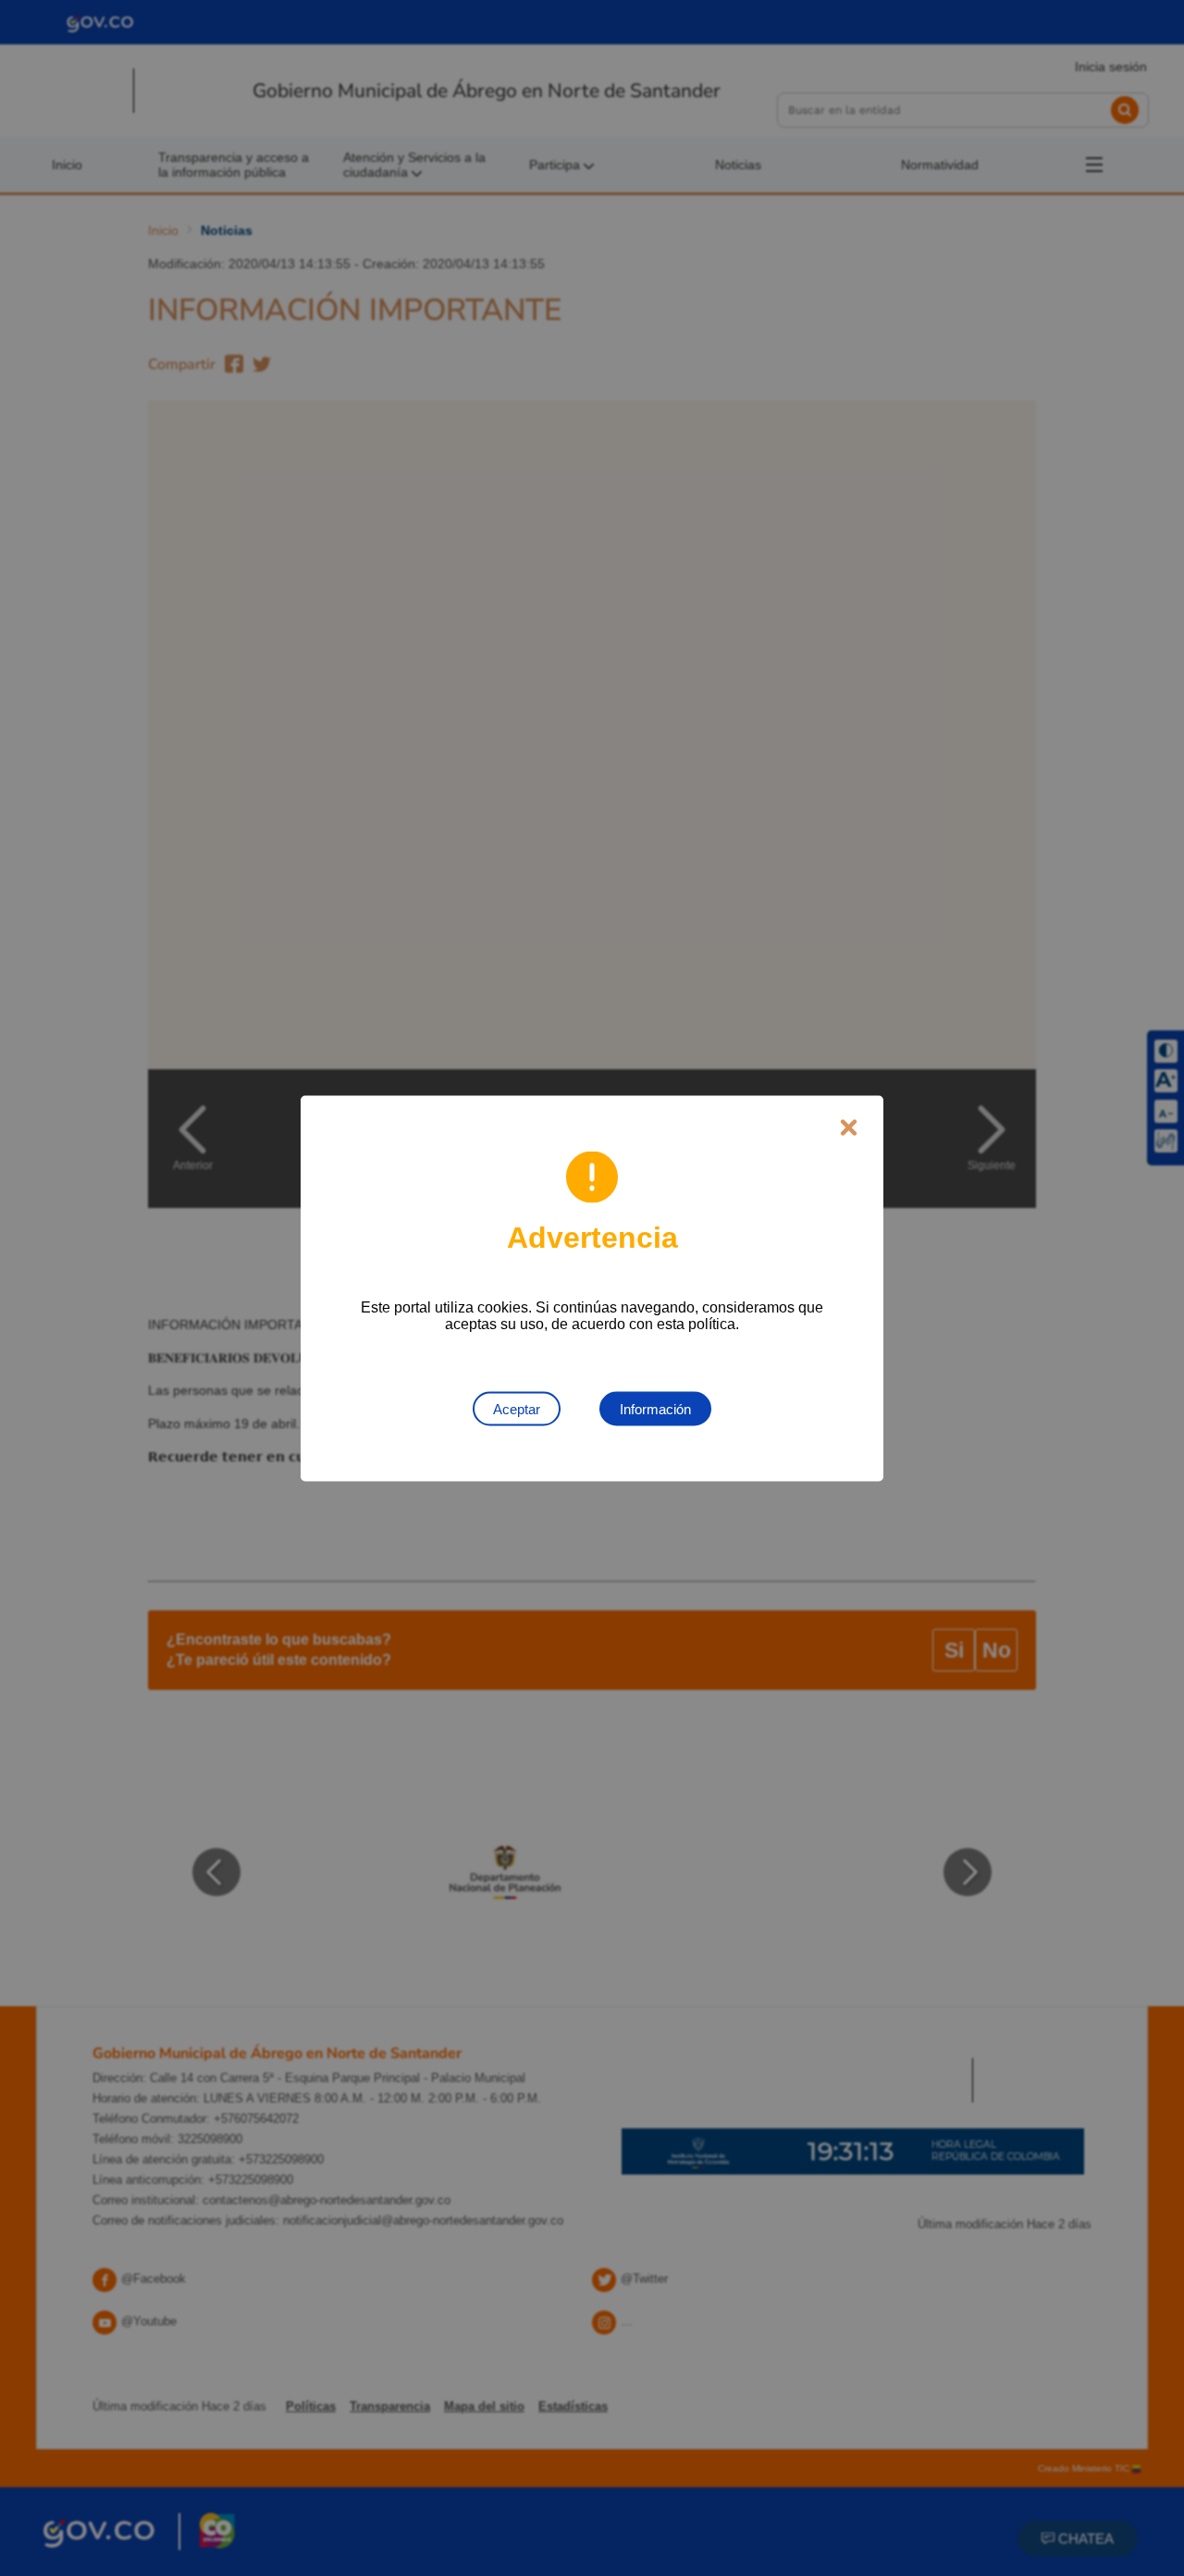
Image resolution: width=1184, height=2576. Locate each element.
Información (655, 1408)
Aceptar (517, 1408)
